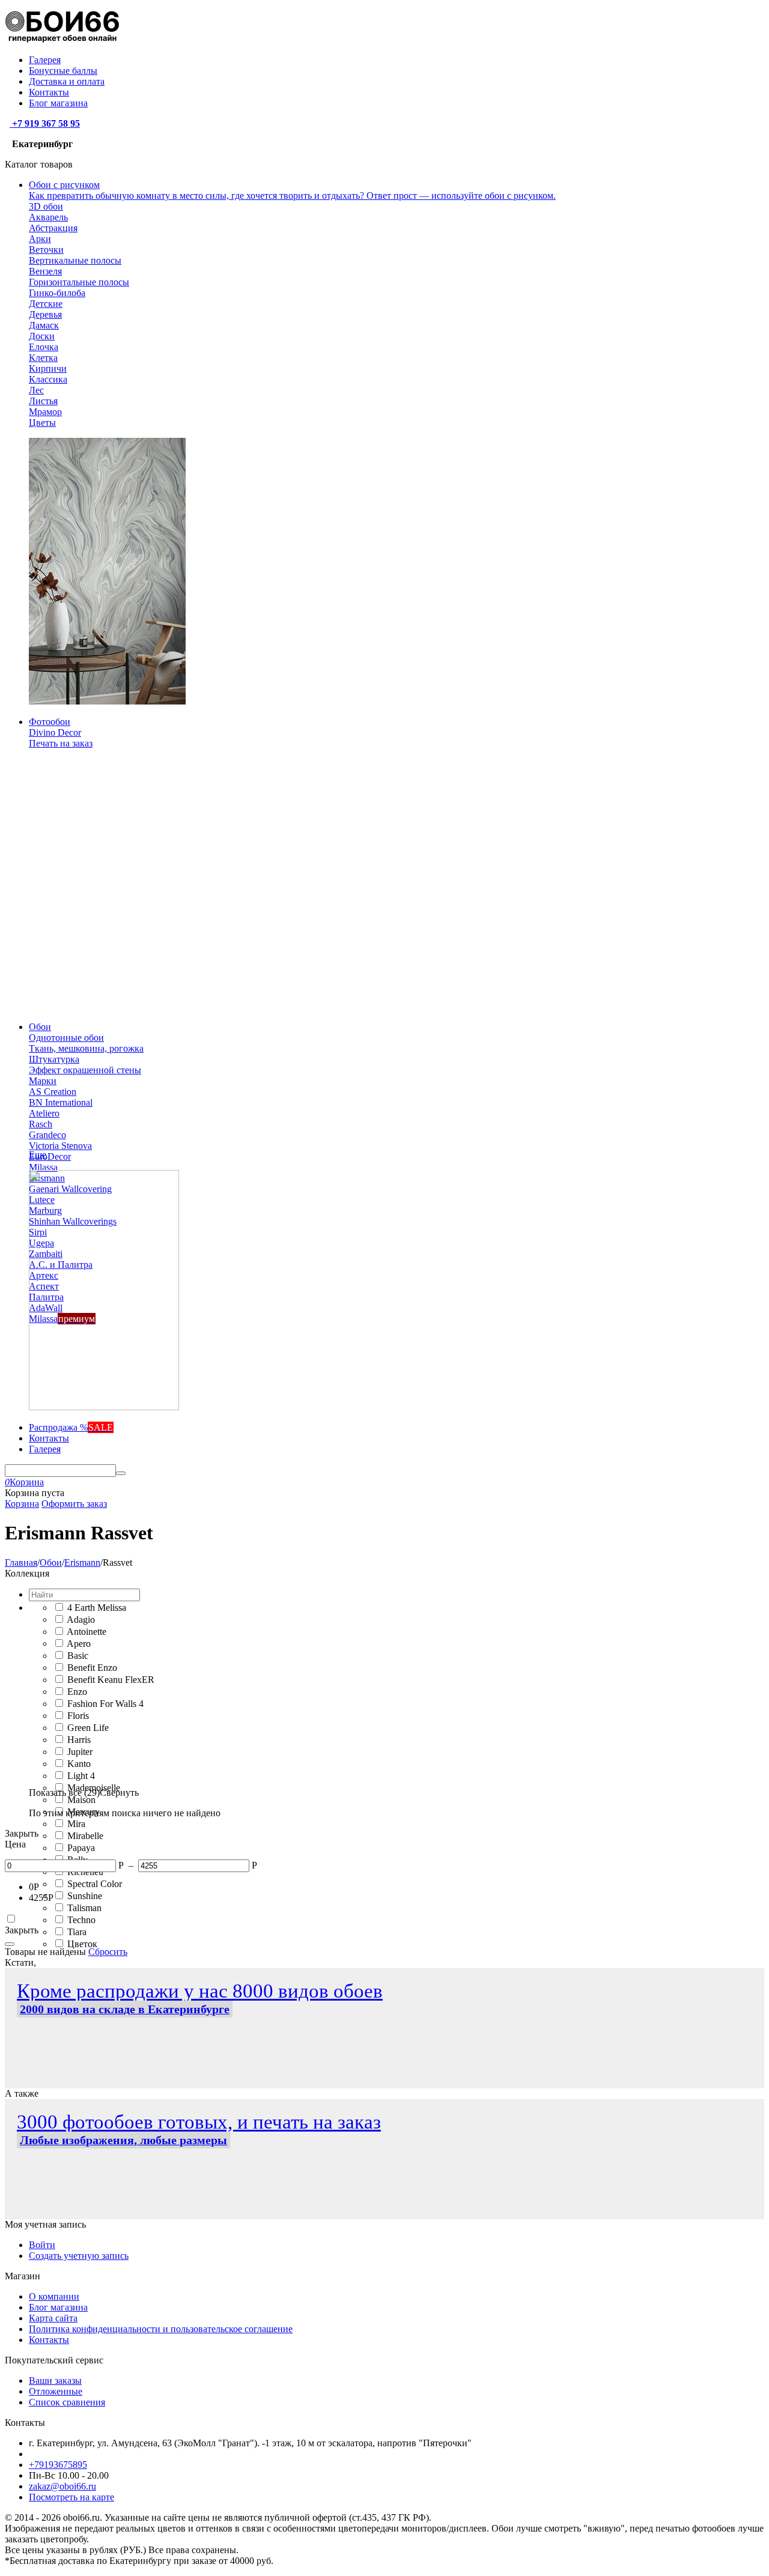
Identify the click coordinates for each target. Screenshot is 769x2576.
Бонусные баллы (63, 71)
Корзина (22, 1504)
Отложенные (56, 2391)
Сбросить (108, 1952)
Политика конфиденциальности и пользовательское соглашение (161, 2329)
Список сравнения (67, 2402)
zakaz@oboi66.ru (62, 2486)
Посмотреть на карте (71, 2497)
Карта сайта (53, 2318)
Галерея (45, 60)
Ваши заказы (55, 2381)
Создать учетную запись (79, 2256)
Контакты (49, 92)
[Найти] (121, 1473)
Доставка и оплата (67, 81)
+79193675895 (58, 2465)
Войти (42, 2245)
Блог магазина (58, 103)
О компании (54, 2296)
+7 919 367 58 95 (45, 123)
